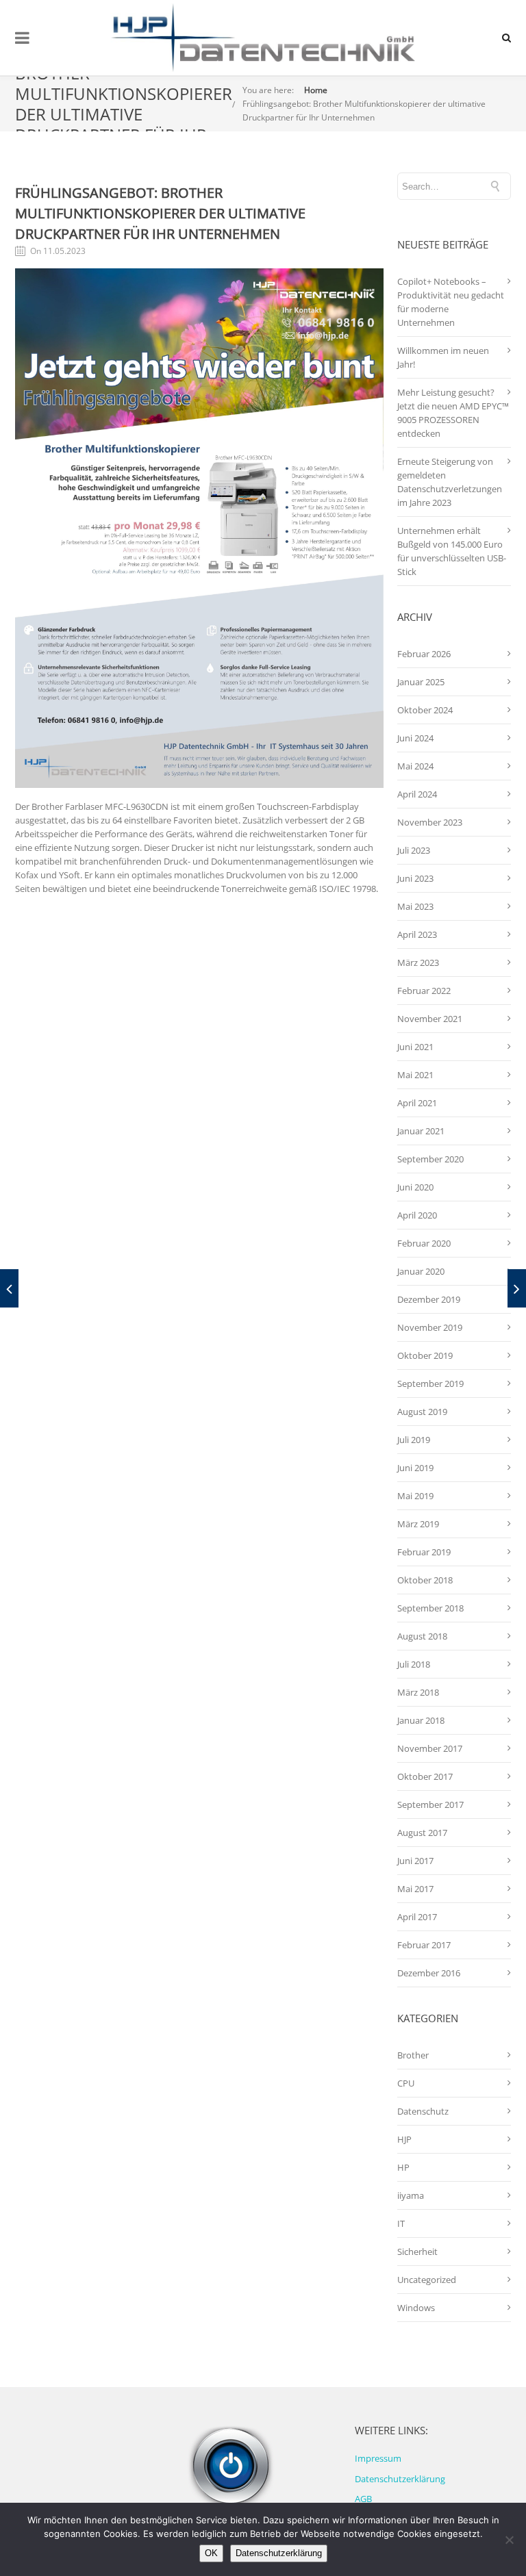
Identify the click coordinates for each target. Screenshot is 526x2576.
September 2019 (430, 1383)
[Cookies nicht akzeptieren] (509, 2540)
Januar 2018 (421, 1720)
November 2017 (430, 1748)
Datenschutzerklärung (400, 2479)
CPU (406, 2083)
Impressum (378, 2458)
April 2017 (417, 1917)
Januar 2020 (421, 1271)
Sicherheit (417, 2252)
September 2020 (430, 1159)
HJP (404, 2139)
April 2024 (417, 794)
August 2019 (422, 1412)
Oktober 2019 (425, 1355)
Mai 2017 (415, 1889)
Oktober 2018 (425, 1580)
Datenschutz (423, 2111)
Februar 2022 (424, 991)
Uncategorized (427, 2280)
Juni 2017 (415, 1861)
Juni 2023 (415, 878)
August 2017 (422, 1833)
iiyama (411, 2195)
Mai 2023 (415, 906)
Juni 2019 (415, 1468)
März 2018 (418, 1692)
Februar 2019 (424, 1552)
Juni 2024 (415, 738)
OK (211, 2553)
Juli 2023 (414, 850)
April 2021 (417, 1103)
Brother (413, 2055)
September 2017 (430, 1805)
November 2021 (430, 1019)
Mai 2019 (415, 1496)
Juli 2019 (414, 1440)
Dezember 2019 (429, 1299)
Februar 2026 (424, 654)
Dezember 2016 (429, 1973)
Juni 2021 (415, 1047)
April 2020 (417, 1215)
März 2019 (418, 1524)
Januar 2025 (421, 682)
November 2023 (430, 822)
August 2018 (422, 1636)
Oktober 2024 (425, 710)
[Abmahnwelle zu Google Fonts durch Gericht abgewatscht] (9, 1288)
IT (401, 2223)
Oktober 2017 (425, 1776)
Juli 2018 (414, 1664)
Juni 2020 (415, 1187)
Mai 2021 (415, 1075)
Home (316, 90)
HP (403, 2167)
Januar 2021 (421, 1131)
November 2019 (430, 1327)
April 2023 (417, 934)
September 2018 (430, 1608)
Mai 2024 (415, 766)
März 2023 (418, 962)
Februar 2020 (424, 1243)
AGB (363, 2499)
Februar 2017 (424, 1945)
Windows (416, 2308)
